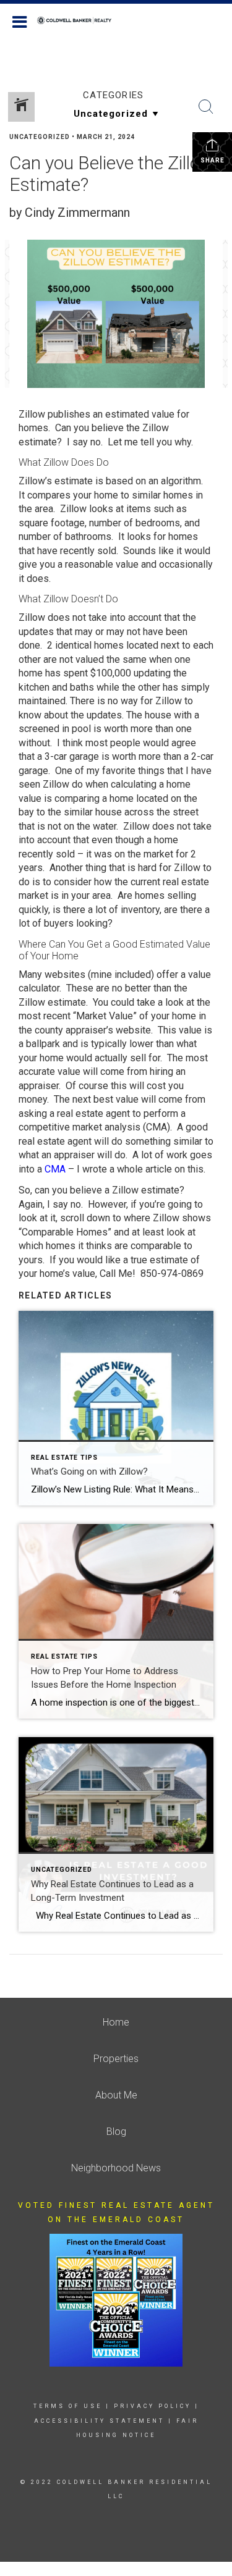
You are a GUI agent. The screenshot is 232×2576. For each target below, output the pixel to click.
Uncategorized (40, 137)
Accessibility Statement (99, 2421)
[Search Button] (206, 107)
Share (213, 160)
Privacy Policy (153, 2406)
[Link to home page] (80, 20)
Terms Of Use (68, 2406)
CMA (55, 1169)
